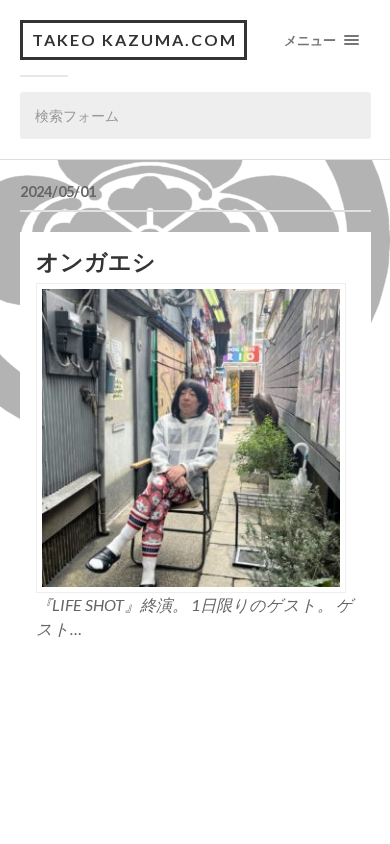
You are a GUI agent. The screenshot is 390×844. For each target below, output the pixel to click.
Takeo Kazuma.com (134, 39)
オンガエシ (96, 261)
